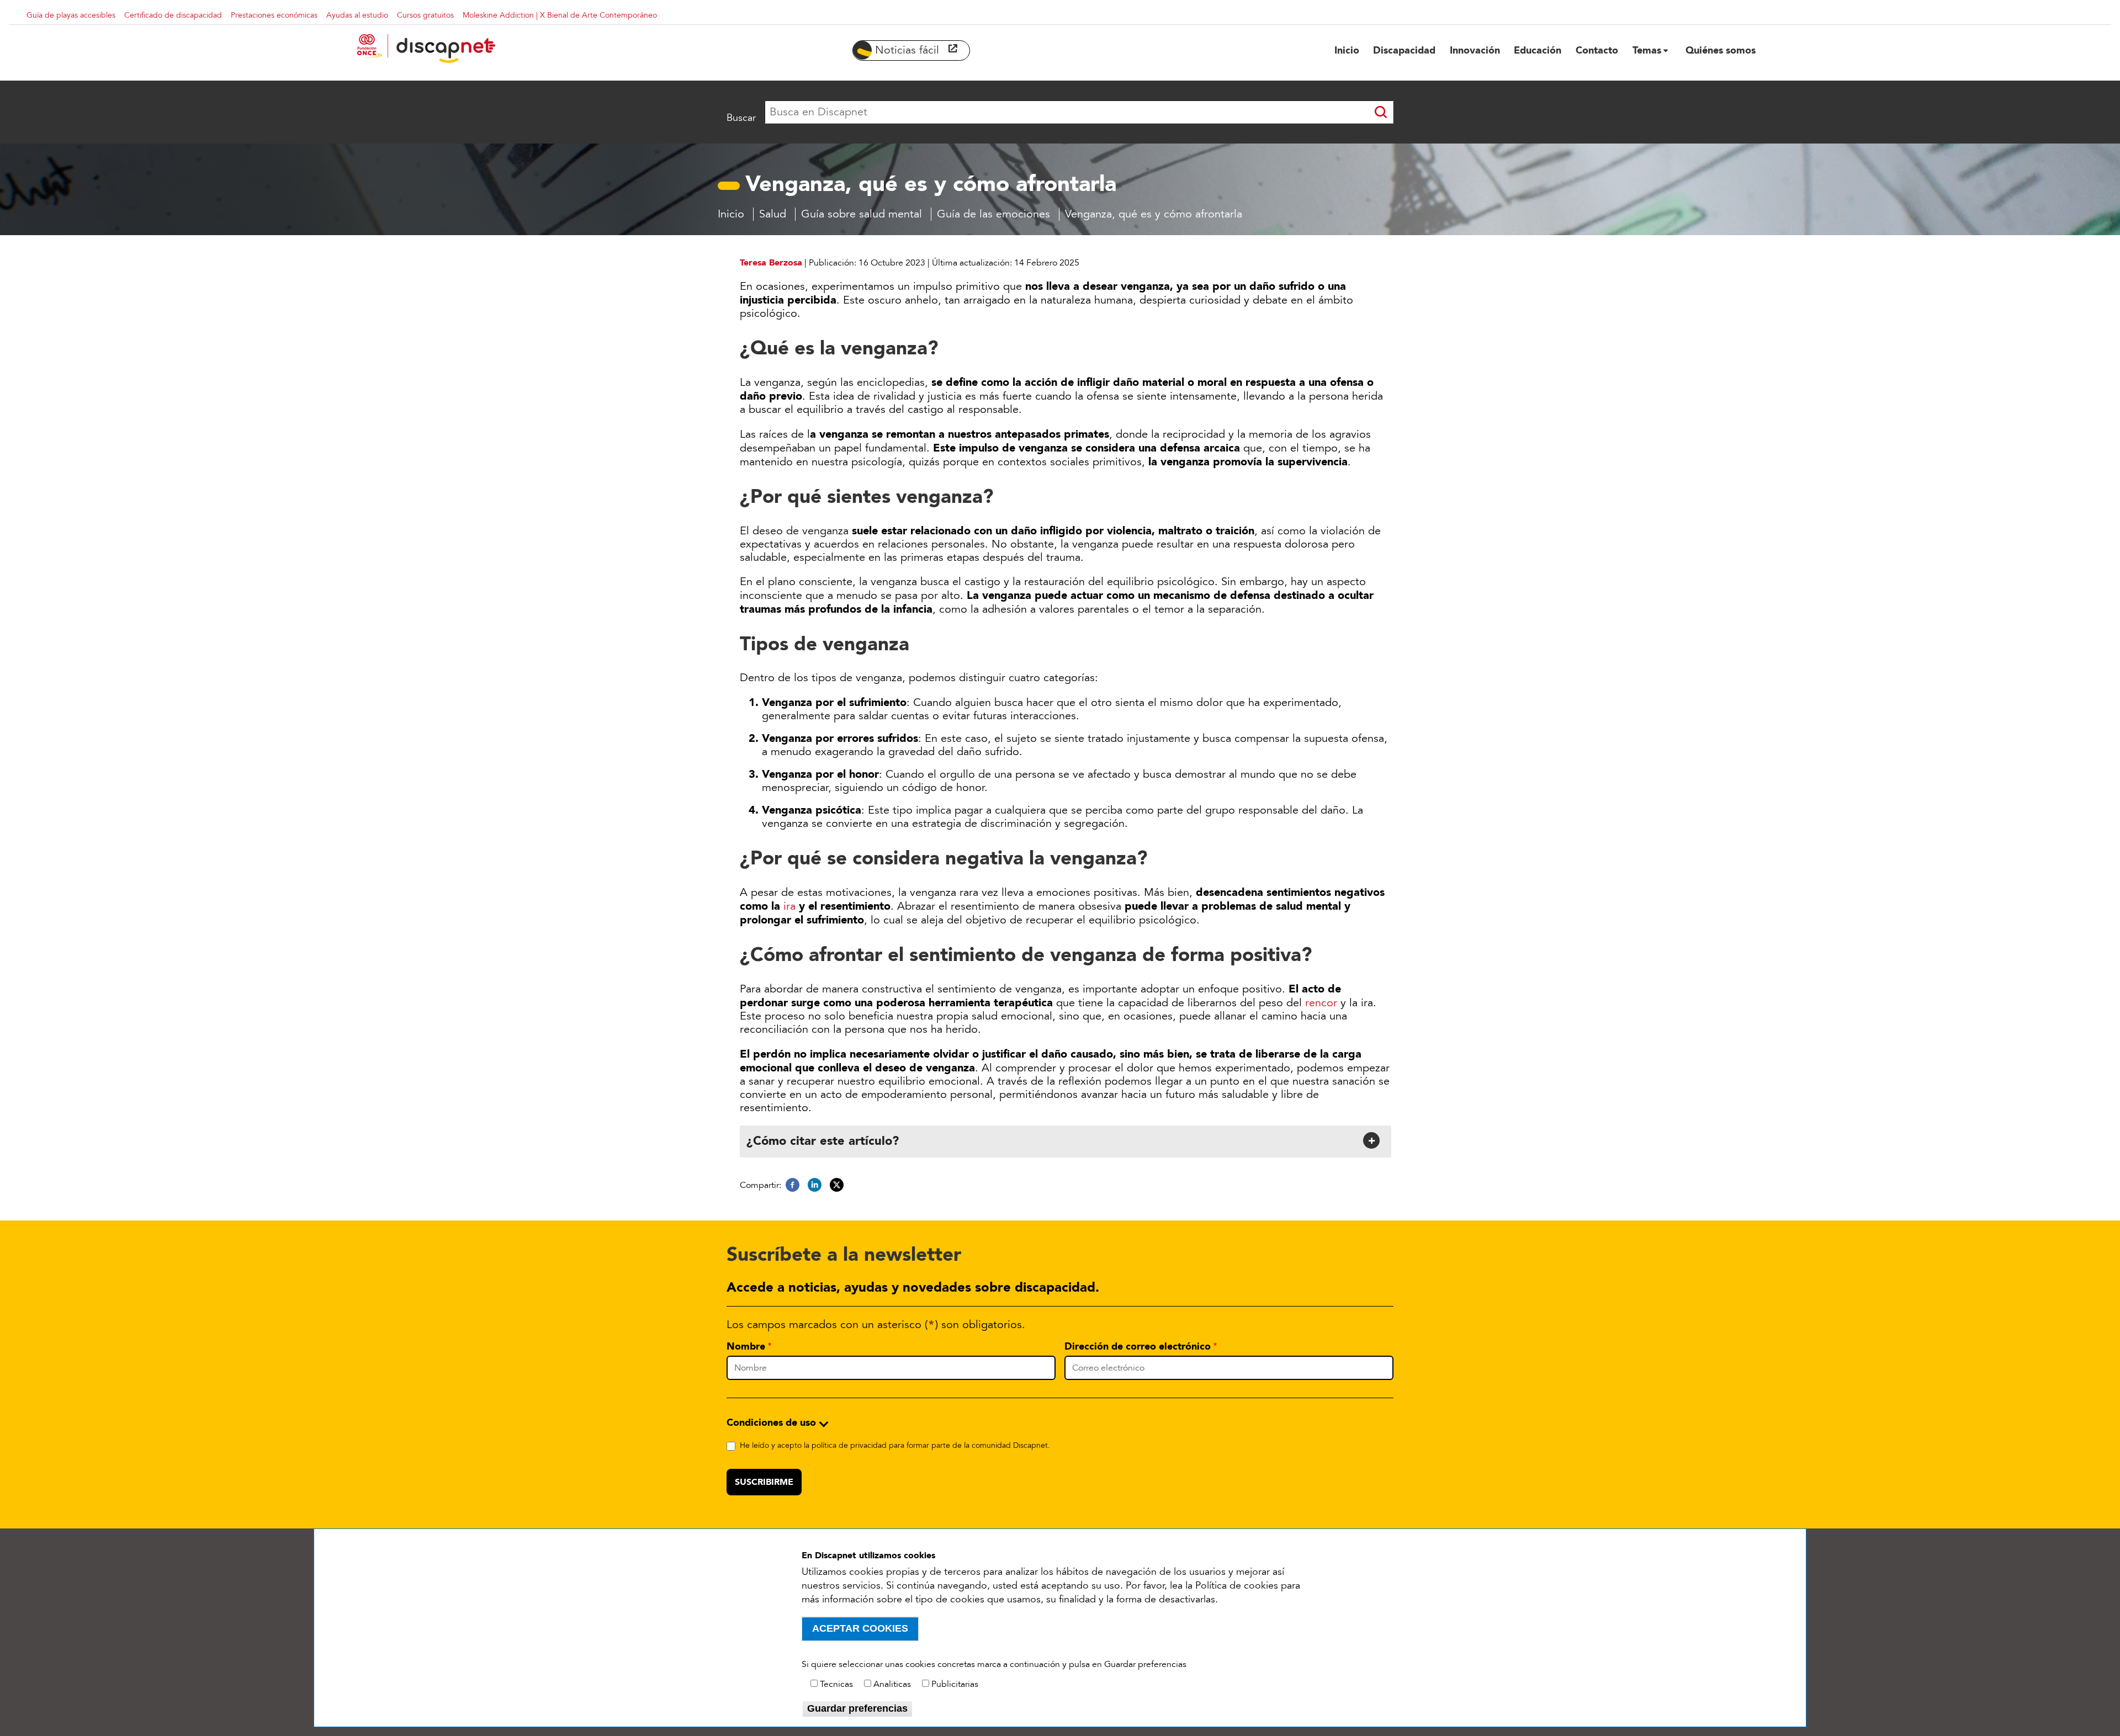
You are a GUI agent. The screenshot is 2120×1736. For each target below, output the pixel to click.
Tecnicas (836, 1684)
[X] (837, 1185)
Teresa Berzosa (771, 262)
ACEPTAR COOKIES (860, 1628)
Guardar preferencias (857, 1708)
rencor (1323, 1003)
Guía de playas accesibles (71, 15)
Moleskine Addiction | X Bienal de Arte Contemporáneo (560, 15)
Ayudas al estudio (357, 15)
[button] (1064, 1140)
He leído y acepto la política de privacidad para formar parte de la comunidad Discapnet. (895, 1445)
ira (789, 906)
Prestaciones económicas (274, 15)
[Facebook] (793, 1185)
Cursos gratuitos (425, 15)
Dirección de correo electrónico (1138, 1346)
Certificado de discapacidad (173, 15)
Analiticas (892, 1684)
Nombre (746, 1346)
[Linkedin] (815, 1185)
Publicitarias (955, 1684)
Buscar (741, 118)
